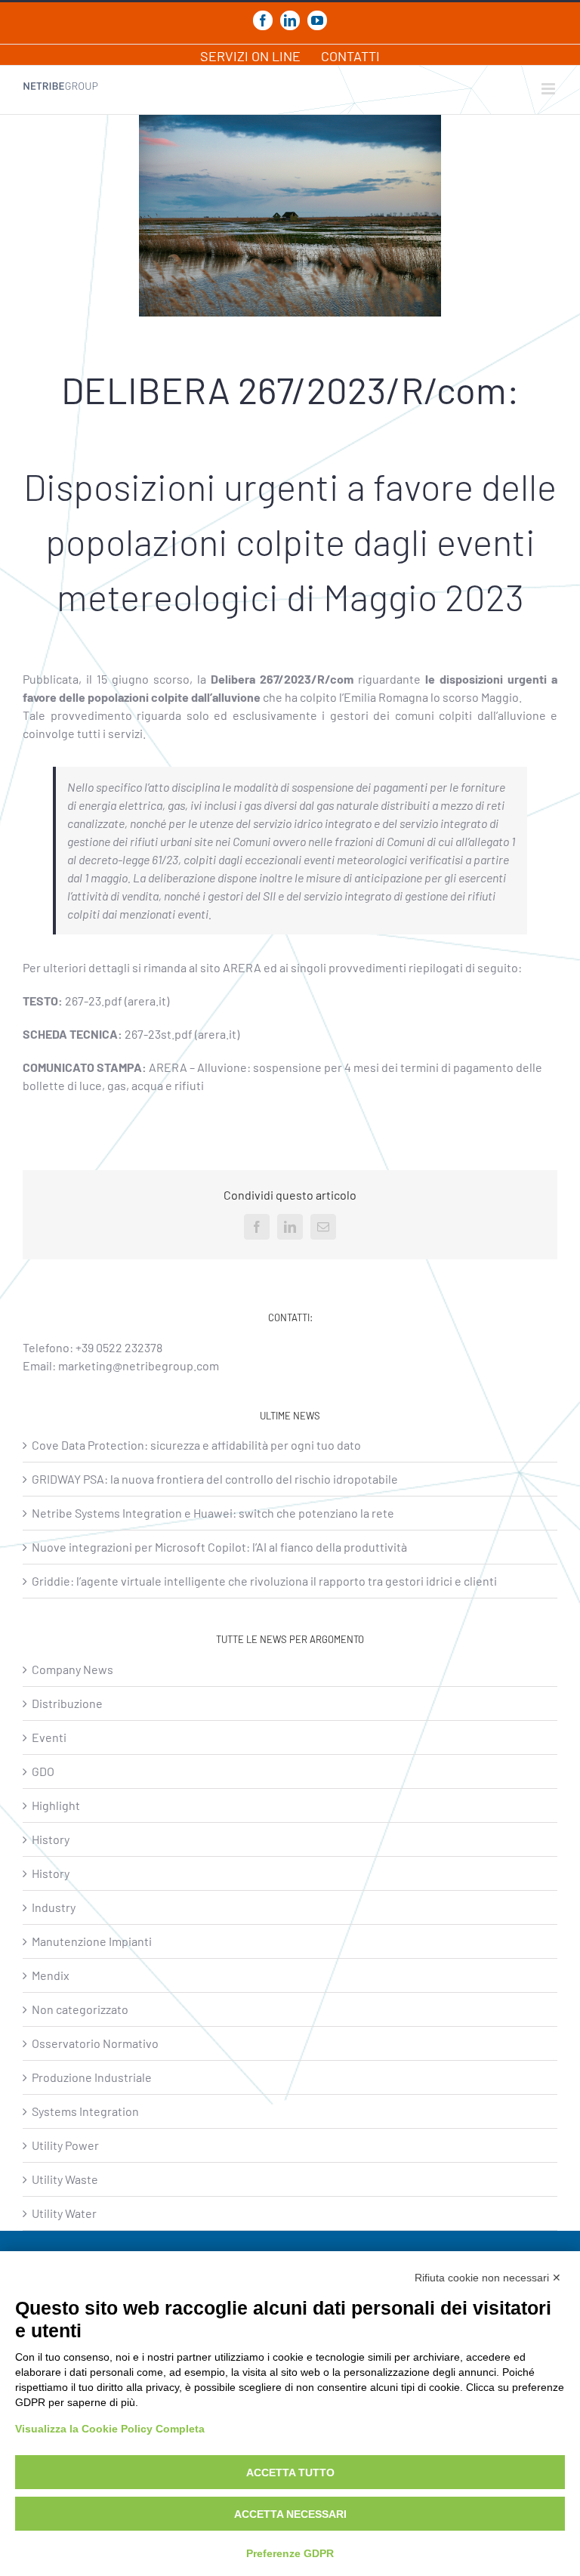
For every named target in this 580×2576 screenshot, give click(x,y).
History (51, 1839)
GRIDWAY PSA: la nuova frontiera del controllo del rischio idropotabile (215, 1479)
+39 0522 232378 (119, 1347)
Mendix (51, 1975)
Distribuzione (67, 1703)
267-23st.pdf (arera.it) (182, 1034)
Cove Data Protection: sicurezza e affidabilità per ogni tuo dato (196, 1445)
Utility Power (65, 2145)
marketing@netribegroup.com (139, 1365)
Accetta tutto (290, 2473)
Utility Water (64, 2213)
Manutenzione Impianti (92, 1941)
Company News (72, 1669)
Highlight (56, 1805)
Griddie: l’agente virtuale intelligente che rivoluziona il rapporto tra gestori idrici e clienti (264, 1581)
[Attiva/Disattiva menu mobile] (549, 89)
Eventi (49, 1737)
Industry (54, 1907)
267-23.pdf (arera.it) (117, 1001)
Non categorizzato (80, 2009)
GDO (43, 1771)
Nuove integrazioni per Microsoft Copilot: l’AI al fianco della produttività (219, 1547)
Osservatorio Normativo (95, 2043)
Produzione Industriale (92, 2077)
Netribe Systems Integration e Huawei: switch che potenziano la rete (213, 1513)
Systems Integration (85, 2111)
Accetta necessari (290, 2514)
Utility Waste (65, 2179)
